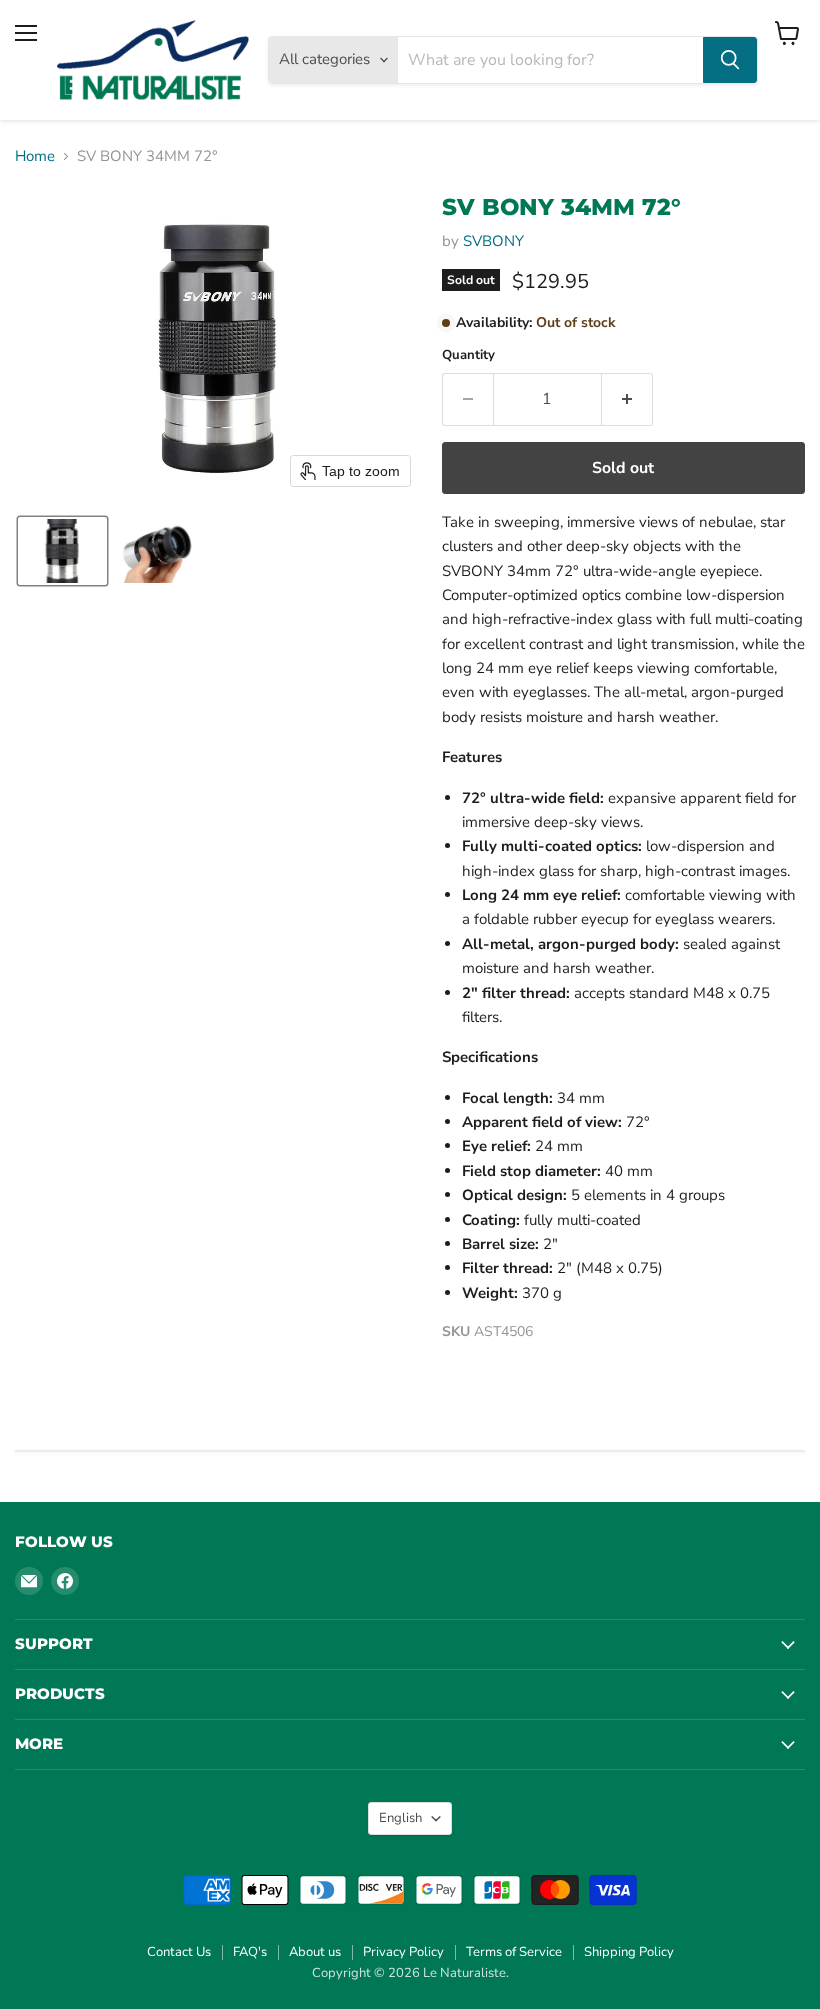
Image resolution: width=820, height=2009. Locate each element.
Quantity (468, 355)
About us (315, 1952)
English (400, 1818)
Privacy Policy (403, 1952)
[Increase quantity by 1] (627, 399)
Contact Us (179, 1952)
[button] (62, 551)
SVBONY (493, 241)
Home (35, 156)
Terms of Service (514, 1952)
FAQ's (250, 1952)
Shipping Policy (629, 1952)
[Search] (730, 60)
